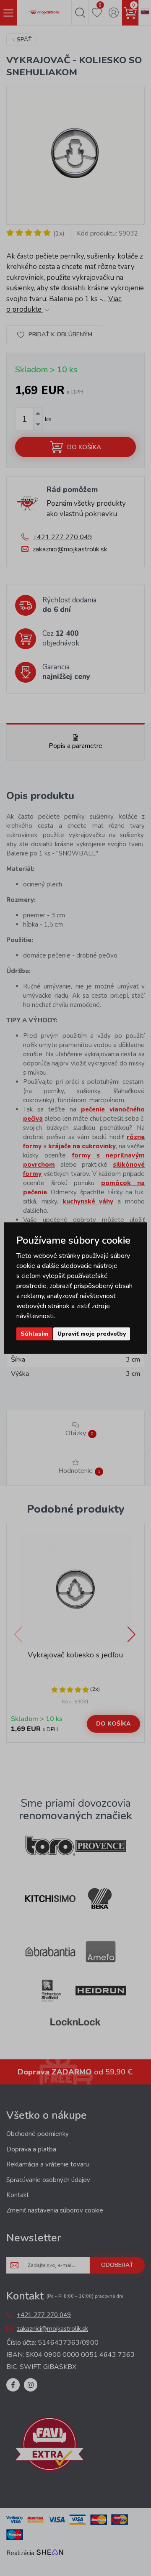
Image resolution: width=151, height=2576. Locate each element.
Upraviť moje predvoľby (92, 1334)
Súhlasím (34, 1334)
